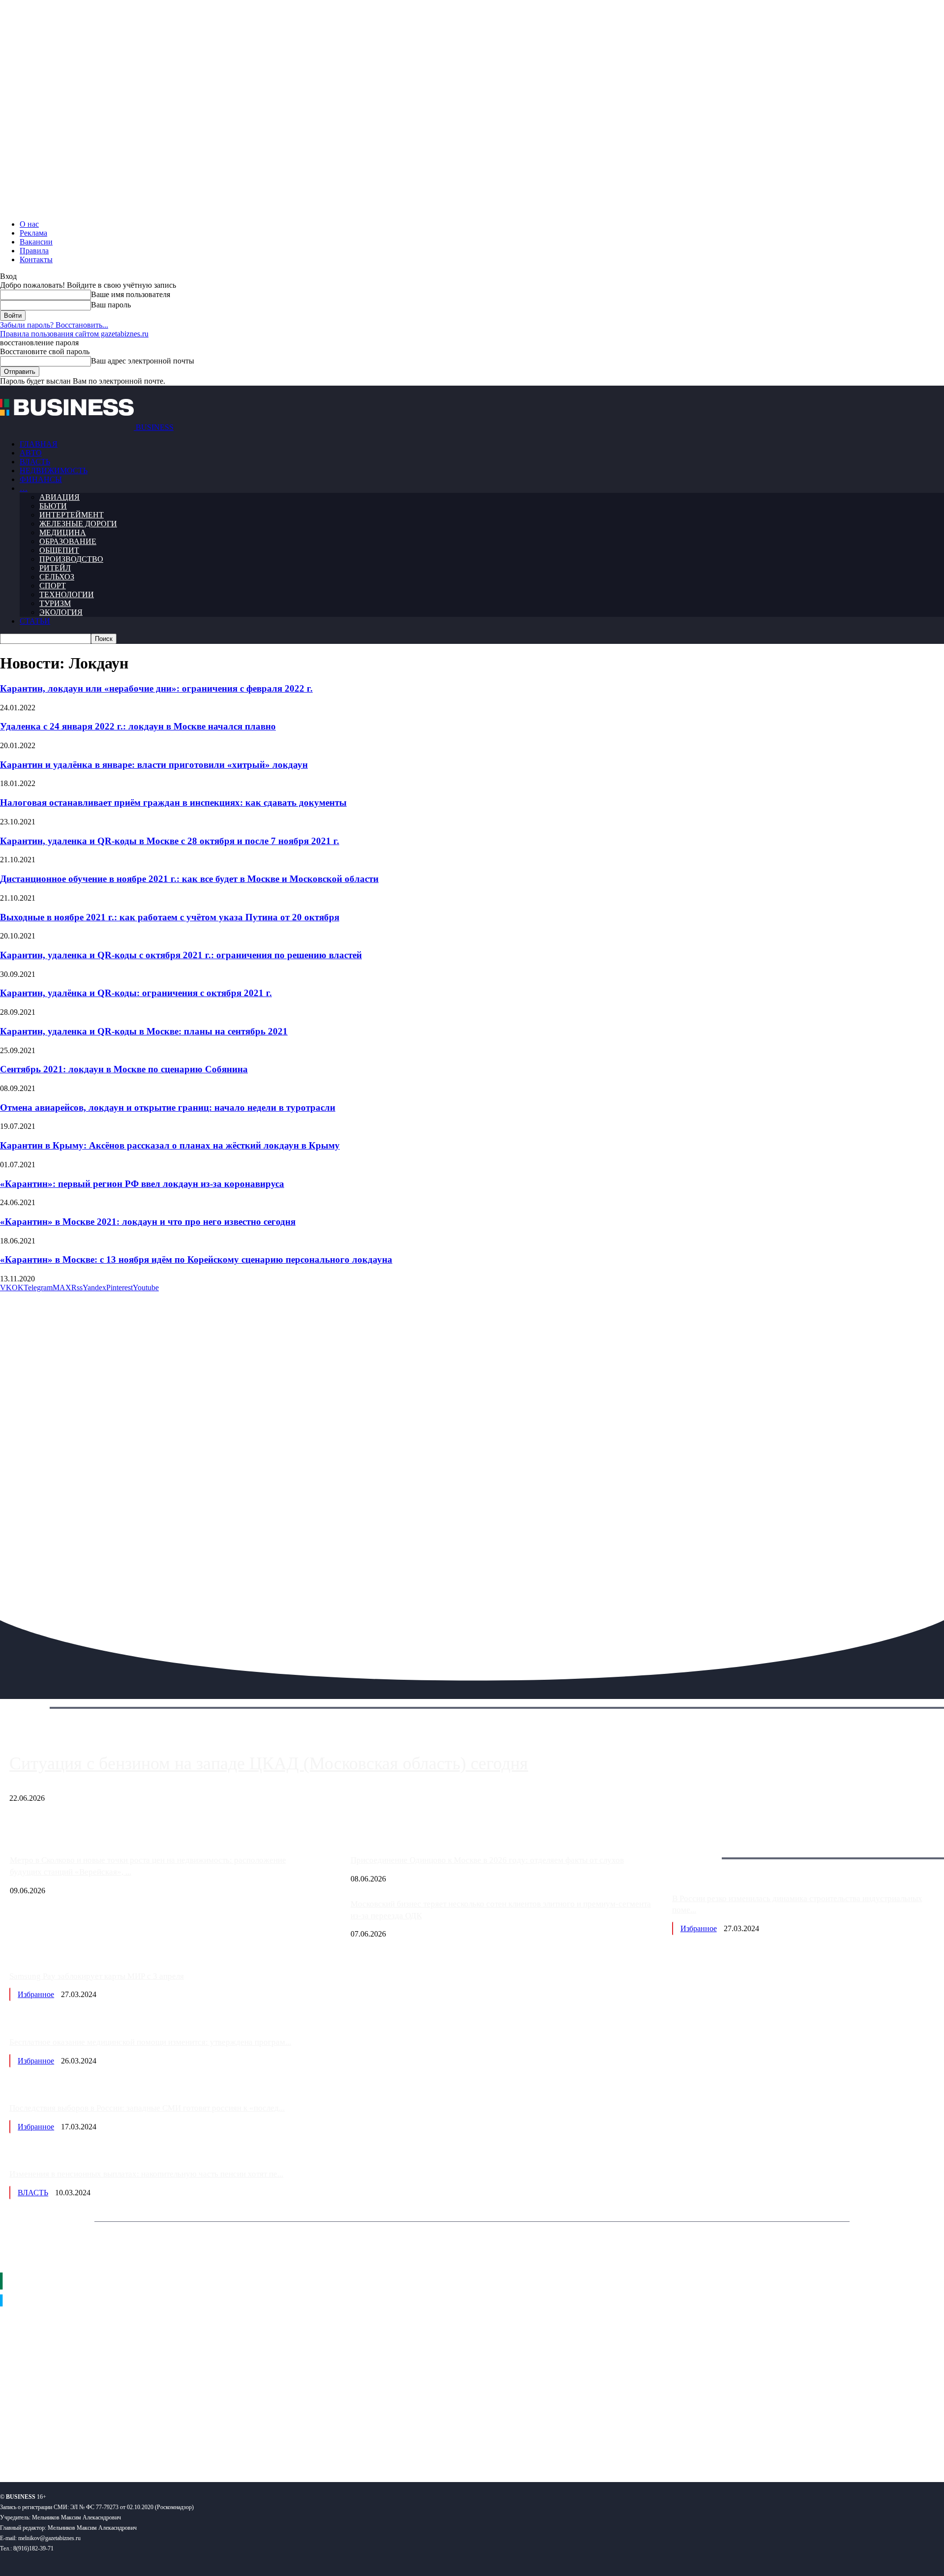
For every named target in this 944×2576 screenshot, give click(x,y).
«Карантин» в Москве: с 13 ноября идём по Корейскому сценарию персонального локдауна (196, 1259)
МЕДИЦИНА (63, 532)
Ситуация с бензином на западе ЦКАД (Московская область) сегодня (269, 1763)
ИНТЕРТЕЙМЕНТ (72, 515)
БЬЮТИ (53, 506)
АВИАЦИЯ (59, 497)
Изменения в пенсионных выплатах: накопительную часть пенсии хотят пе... (146, 2174)
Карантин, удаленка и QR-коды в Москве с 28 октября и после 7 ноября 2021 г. (170, 841)
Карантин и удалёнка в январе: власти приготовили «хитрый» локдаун (154, 765)
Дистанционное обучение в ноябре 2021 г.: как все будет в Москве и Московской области (189, 879)
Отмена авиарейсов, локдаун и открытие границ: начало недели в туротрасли (168, 1107)
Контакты (36, 259)
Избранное (699, 1928)
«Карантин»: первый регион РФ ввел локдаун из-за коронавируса (142, 1184)
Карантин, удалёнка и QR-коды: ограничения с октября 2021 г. (136, 993)
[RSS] (40, 2442)
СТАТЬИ (35, 621)
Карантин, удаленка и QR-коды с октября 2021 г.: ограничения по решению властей (181, 955)
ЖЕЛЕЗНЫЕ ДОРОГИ (78, 524)
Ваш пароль (111, 305)
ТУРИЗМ (55, 603)
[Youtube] (151, 2442)
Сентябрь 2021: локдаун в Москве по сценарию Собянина (124, 1069)
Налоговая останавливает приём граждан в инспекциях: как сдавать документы (173, 803)
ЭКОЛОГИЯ (61, 612)
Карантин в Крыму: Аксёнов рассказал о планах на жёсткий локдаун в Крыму (170, 1145)
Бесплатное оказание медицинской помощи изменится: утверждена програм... (150, 2042)
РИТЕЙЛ (55, 568)
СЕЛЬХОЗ (57, 577)
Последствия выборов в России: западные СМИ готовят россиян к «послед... (147, 2108)
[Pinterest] (12, 2442)
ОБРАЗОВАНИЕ (68, 541)
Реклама (33, 233)
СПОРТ (53, 586)
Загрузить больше (702, 1847)
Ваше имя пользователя (131, 294)
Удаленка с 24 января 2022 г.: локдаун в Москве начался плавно (138, 726)
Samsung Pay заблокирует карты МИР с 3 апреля (97, 1976)
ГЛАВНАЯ (39, 444)
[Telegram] (68, 2442)
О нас (29, 224)
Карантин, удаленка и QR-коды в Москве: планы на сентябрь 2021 (144, 1031)
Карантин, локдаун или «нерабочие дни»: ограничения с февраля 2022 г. (156, 688)
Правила (34, 251)
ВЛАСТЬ (35, 462)
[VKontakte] (95, 2442)
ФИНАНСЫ (41, 479)
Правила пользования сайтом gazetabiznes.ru (74, 334)
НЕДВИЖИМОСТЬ (54, 470)
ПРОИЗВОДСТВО (71, 559)
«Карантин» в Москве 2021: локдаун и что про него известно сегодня (148, 1222)
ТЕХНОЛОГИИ (67, 594)
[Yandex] (123, 2442)
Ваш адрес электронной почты (143, 361)
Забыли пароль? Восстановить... (54, 325)
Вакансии (36, 242)
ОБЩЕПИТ (59, 550)
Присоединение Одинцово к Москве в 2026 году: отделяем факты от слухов (487, 1860)
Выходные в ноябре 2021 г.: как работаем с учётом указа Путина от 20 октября (170, 917)
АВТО (31, 453)
